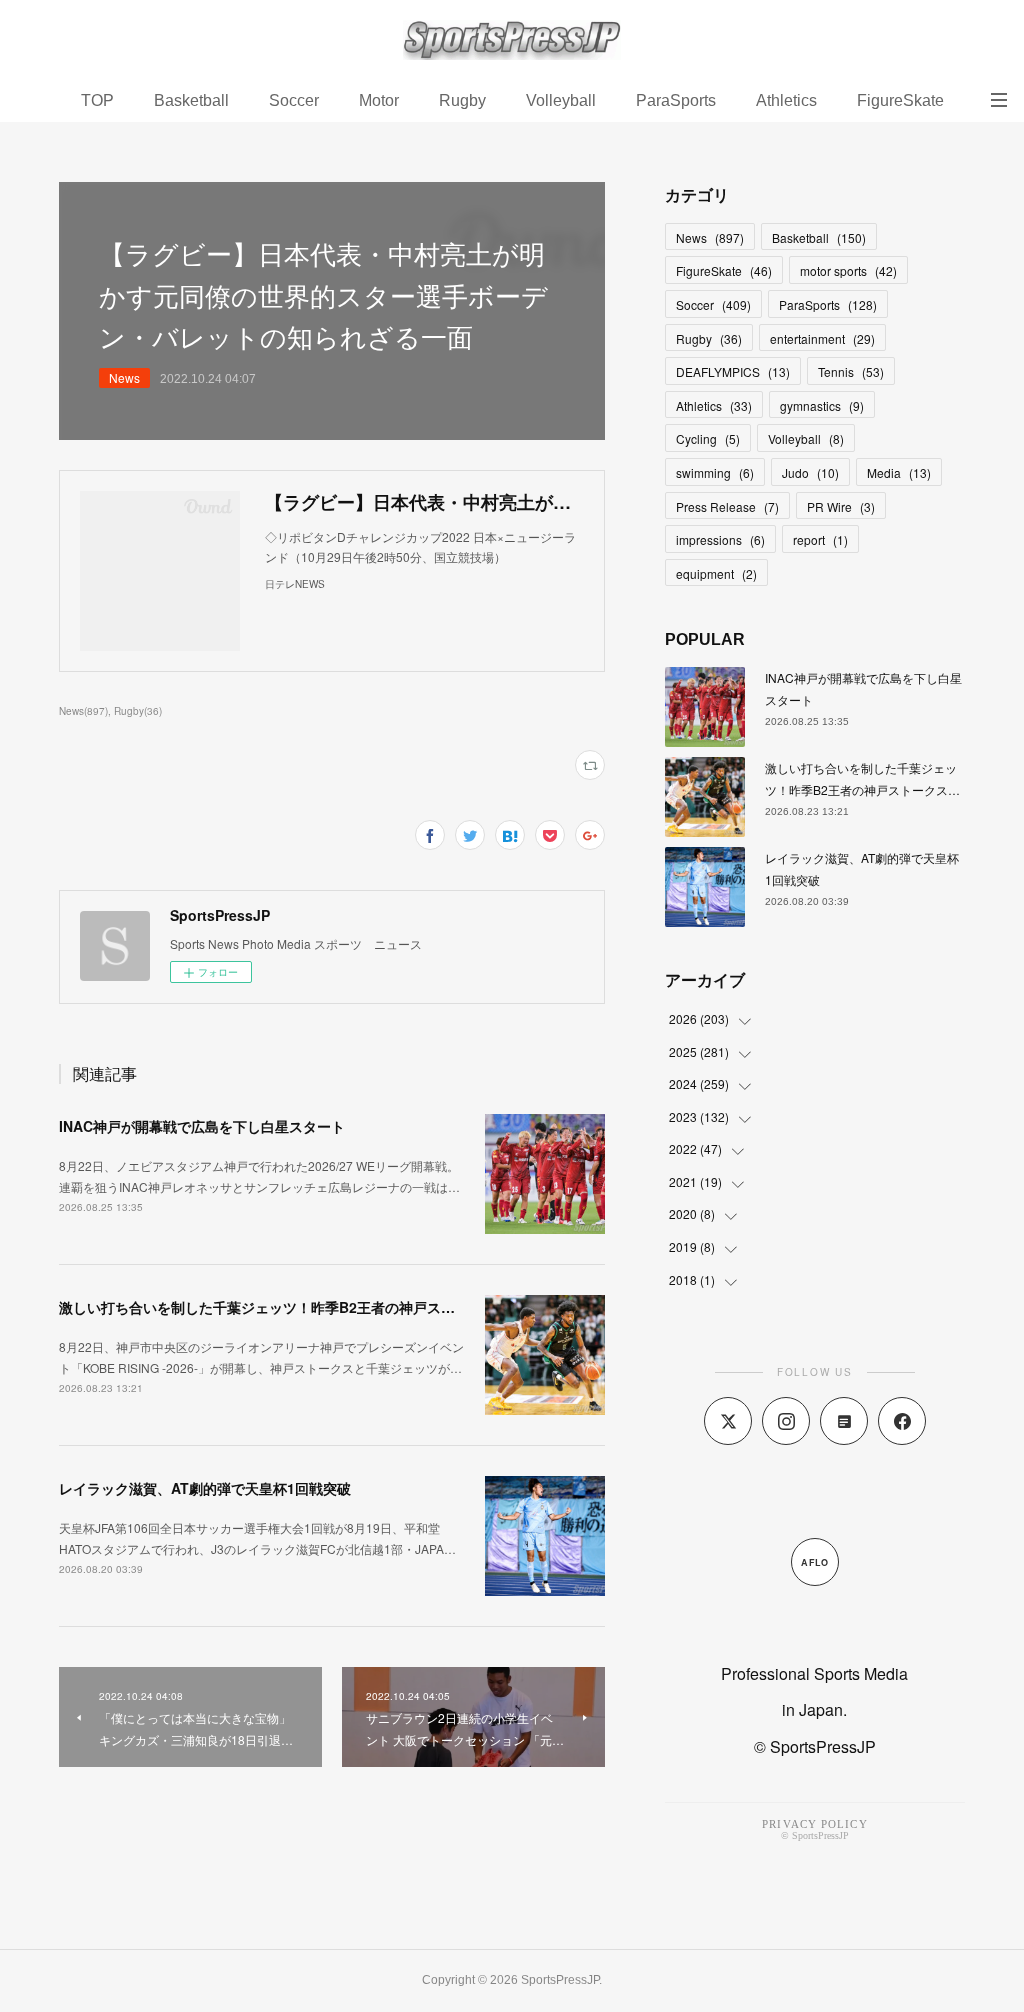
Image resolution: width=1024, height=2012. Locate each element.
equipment (716, 573)
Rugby (462, 100)
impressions (720, 539)
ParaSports (676, 100)
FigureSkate (900, 100)
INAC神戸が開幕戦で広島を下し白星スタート (202, 1126)
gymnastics (822, 405)
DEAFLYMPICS (733, 371)
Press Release (727, 506)
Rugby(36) (138, 711)
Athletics (786, 100)
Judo (810, 472)
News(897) (83, 711)
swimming (715, 472)
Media (899, 472)
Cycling (708, 438)
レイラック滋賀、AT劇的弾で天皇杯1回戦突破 (205, 1488)
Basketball (191, 100)
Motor (379, 100)
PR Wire (841, 506)
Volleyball (561, 100)
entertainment (822, 338)
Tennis (851, 371)
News (124, 377)
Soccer (294, 100)
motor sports (848, 270)
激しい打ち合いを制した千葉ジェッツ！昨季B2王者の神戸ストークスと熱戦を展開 (320, 1307)
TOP (97, 100)
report (820, 539)
